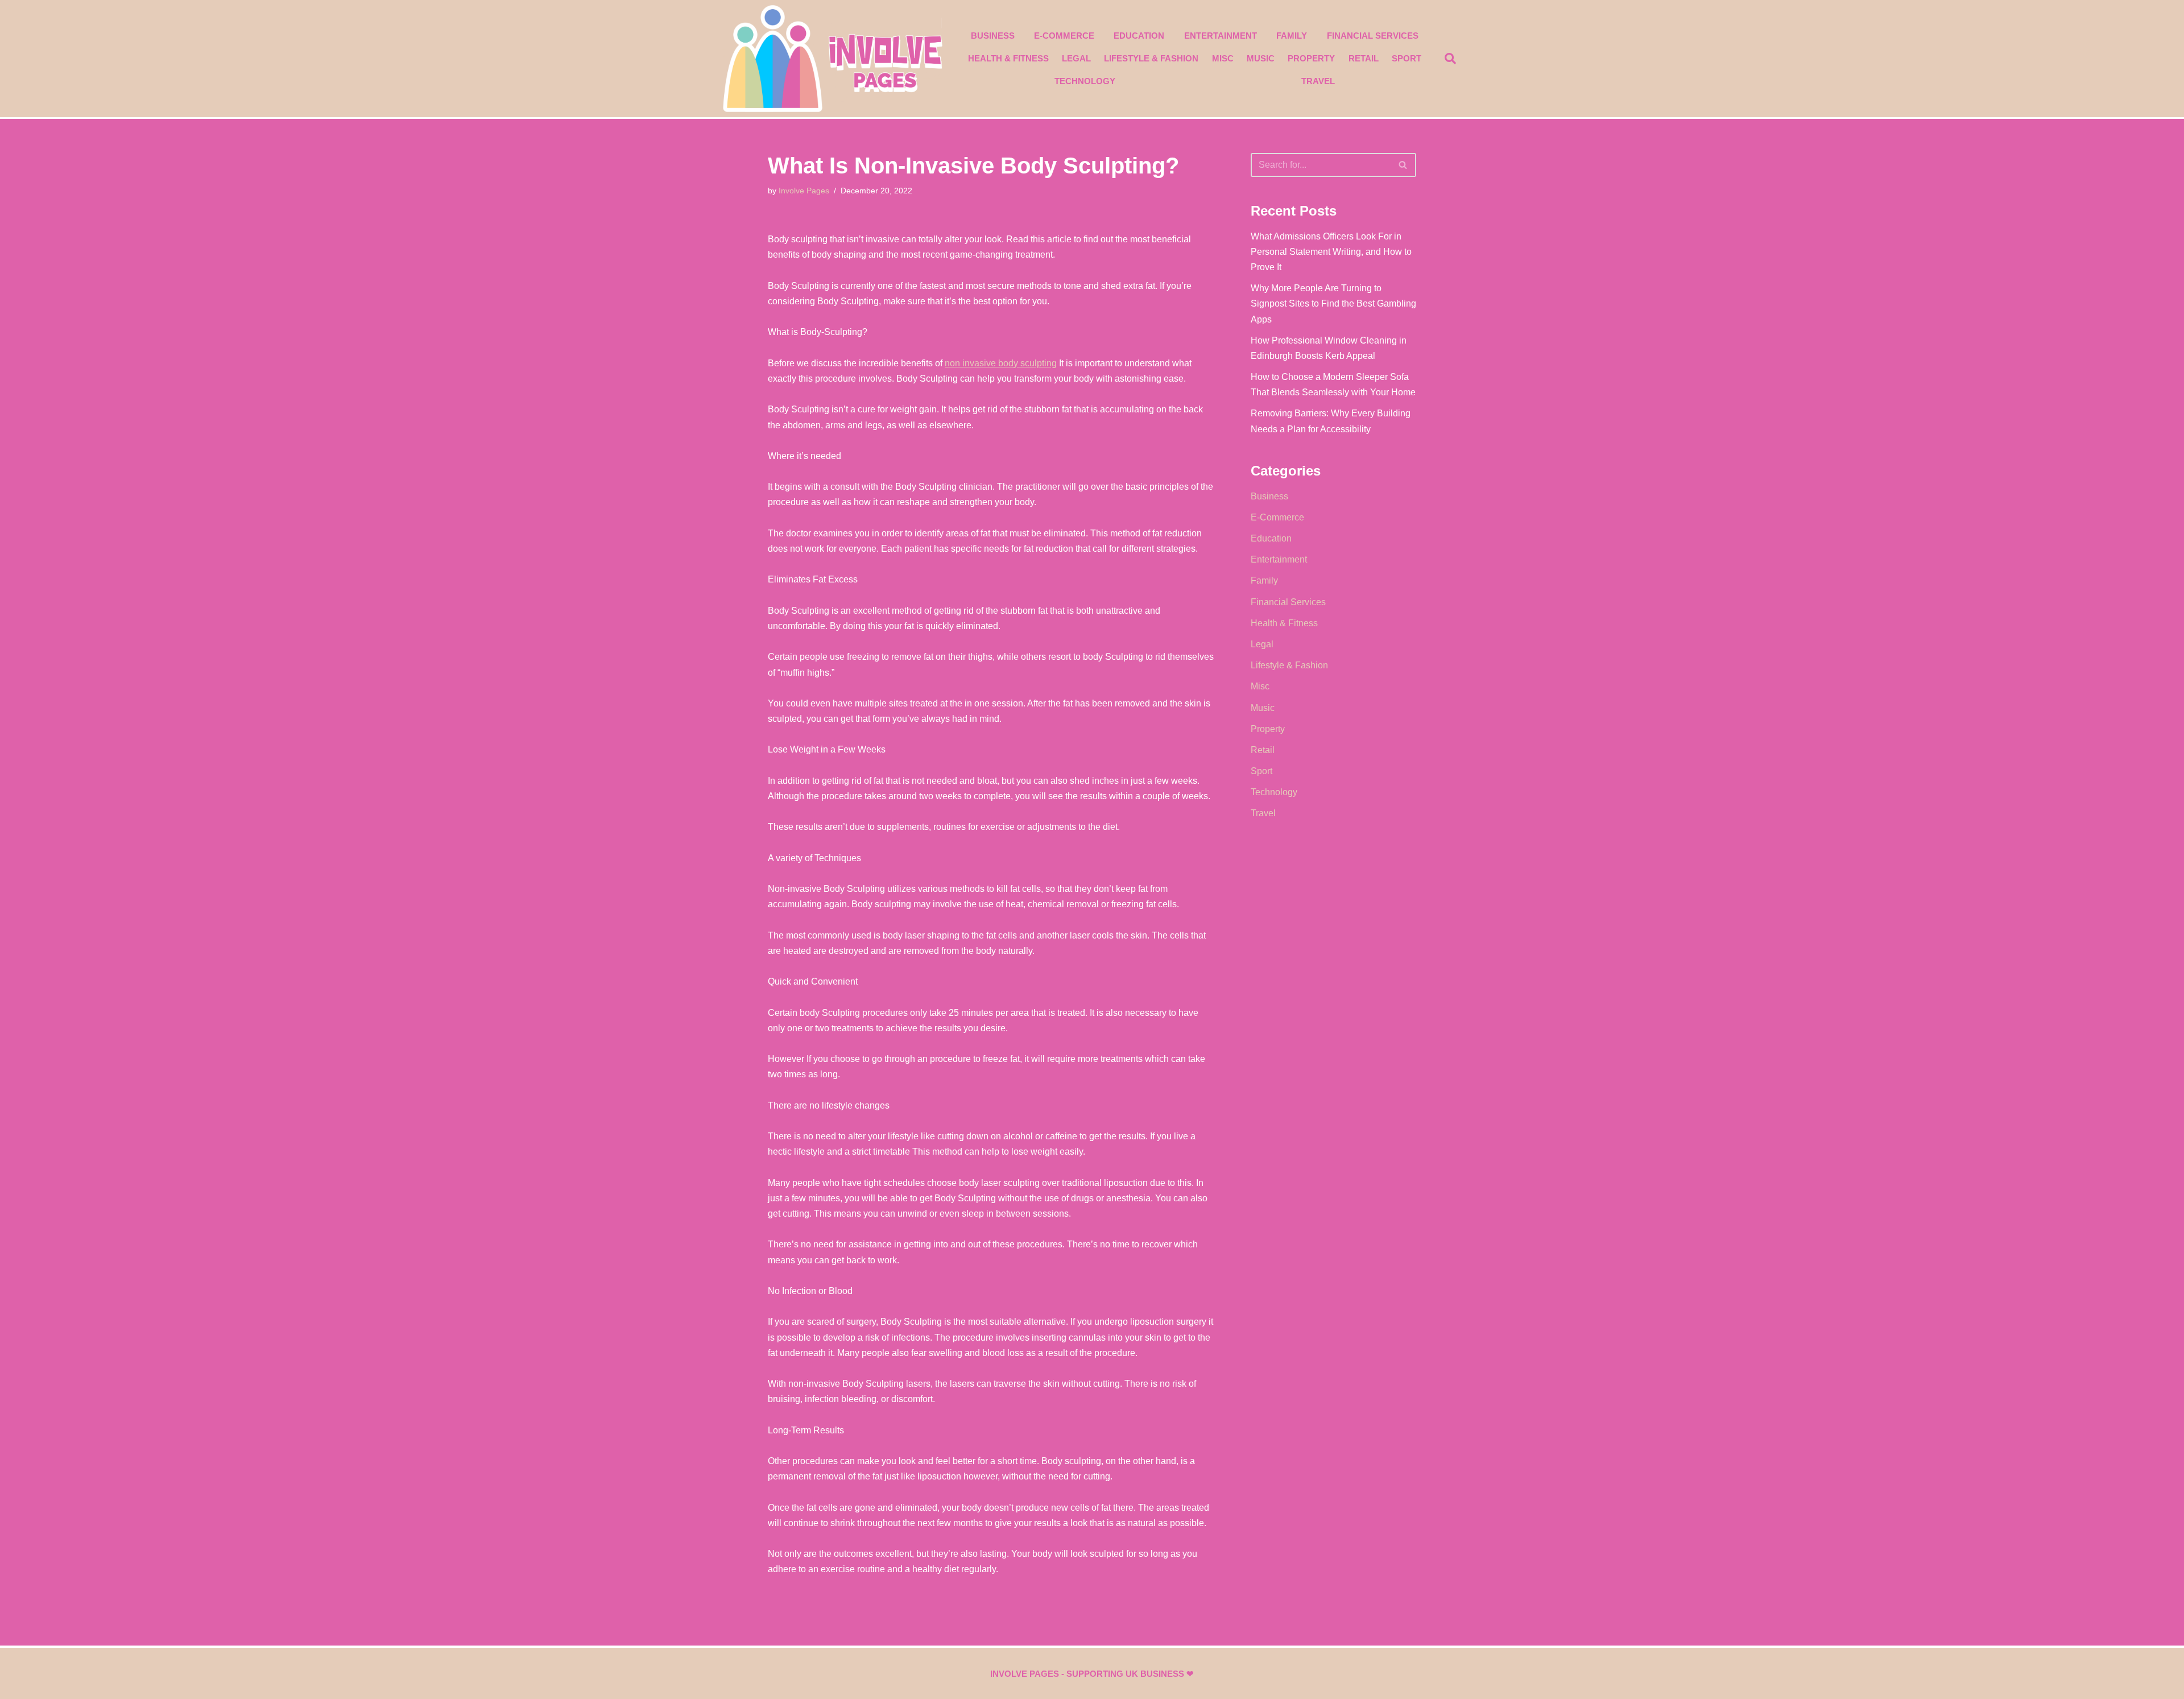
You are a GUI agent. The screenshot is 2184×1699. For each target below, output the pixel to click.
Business (993, 36)
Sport (1407, 58)
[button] (1450, 59)
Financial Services (1373, 36)
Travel (1318, 81)
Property (1311, 58)
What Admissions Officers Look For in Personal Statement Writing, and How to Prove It (1331, 252)
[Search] (1403, 165)
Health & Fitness (1008, 58)
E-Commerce (1064, 36)
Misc (1223, 58)
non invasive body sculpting (1001, 363)
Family (1292, 36)
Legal (1076, 58)
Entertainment (1221, 36)
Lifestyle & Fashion (1151, 58)
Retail (1364, 58)
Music (1261, 58)
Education (1139, 36)
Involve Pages (804, 191)
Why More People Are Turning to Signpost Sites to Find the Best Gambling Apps (1333, 303)
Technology (1085, 81)
